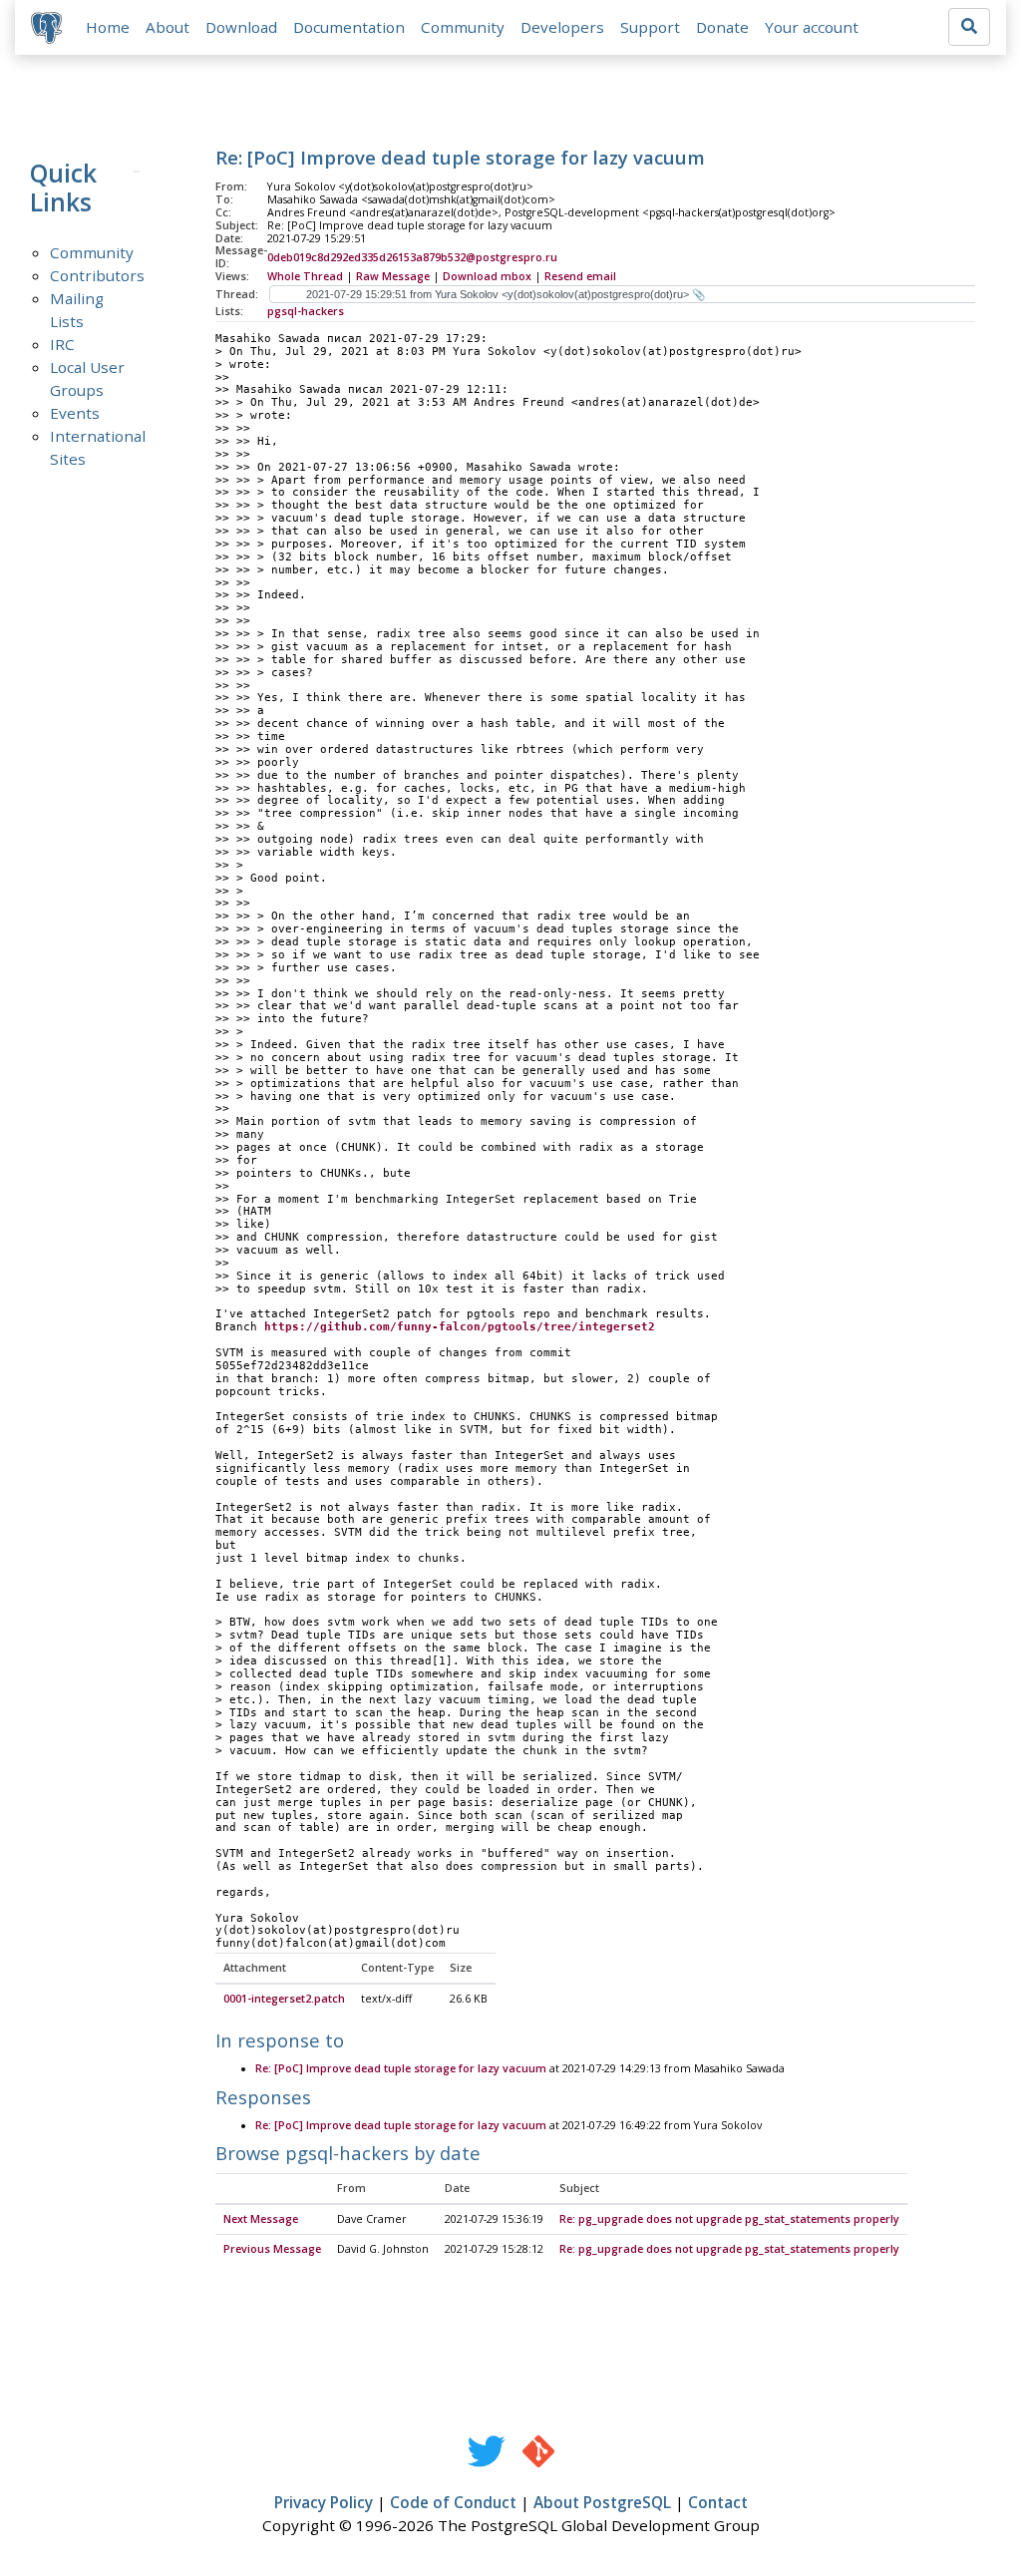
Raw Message (393, 276)
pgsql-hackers (306, 311)
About (168, 27)
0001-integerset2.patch (284, 1999)
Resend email (580, 276)
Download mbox (487, 276)
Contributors (97, 275)
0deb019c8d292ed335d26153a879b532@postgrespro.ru (412, 257)
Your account (812, 27)
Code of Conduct (453, 2502)
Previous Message (272, 2249)
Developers (562, 27)
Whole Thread (305, 276)
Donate (722, 27)
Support (650, 27)
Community (463, 27)
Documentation (349, 27)
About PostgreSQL (602, 2502)
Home (108, 27)
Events (75, 413)
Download (241, 27)
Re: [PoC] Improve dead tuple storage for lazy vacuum (401, 2068)
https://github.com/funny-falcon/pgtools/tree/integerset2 (460, 1327)
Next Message (261, 2219)
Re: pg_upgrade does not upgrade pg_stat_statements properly (729, 2219)
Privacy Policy (324, 2502)
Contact (718, 2502)
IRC (62, 344)
